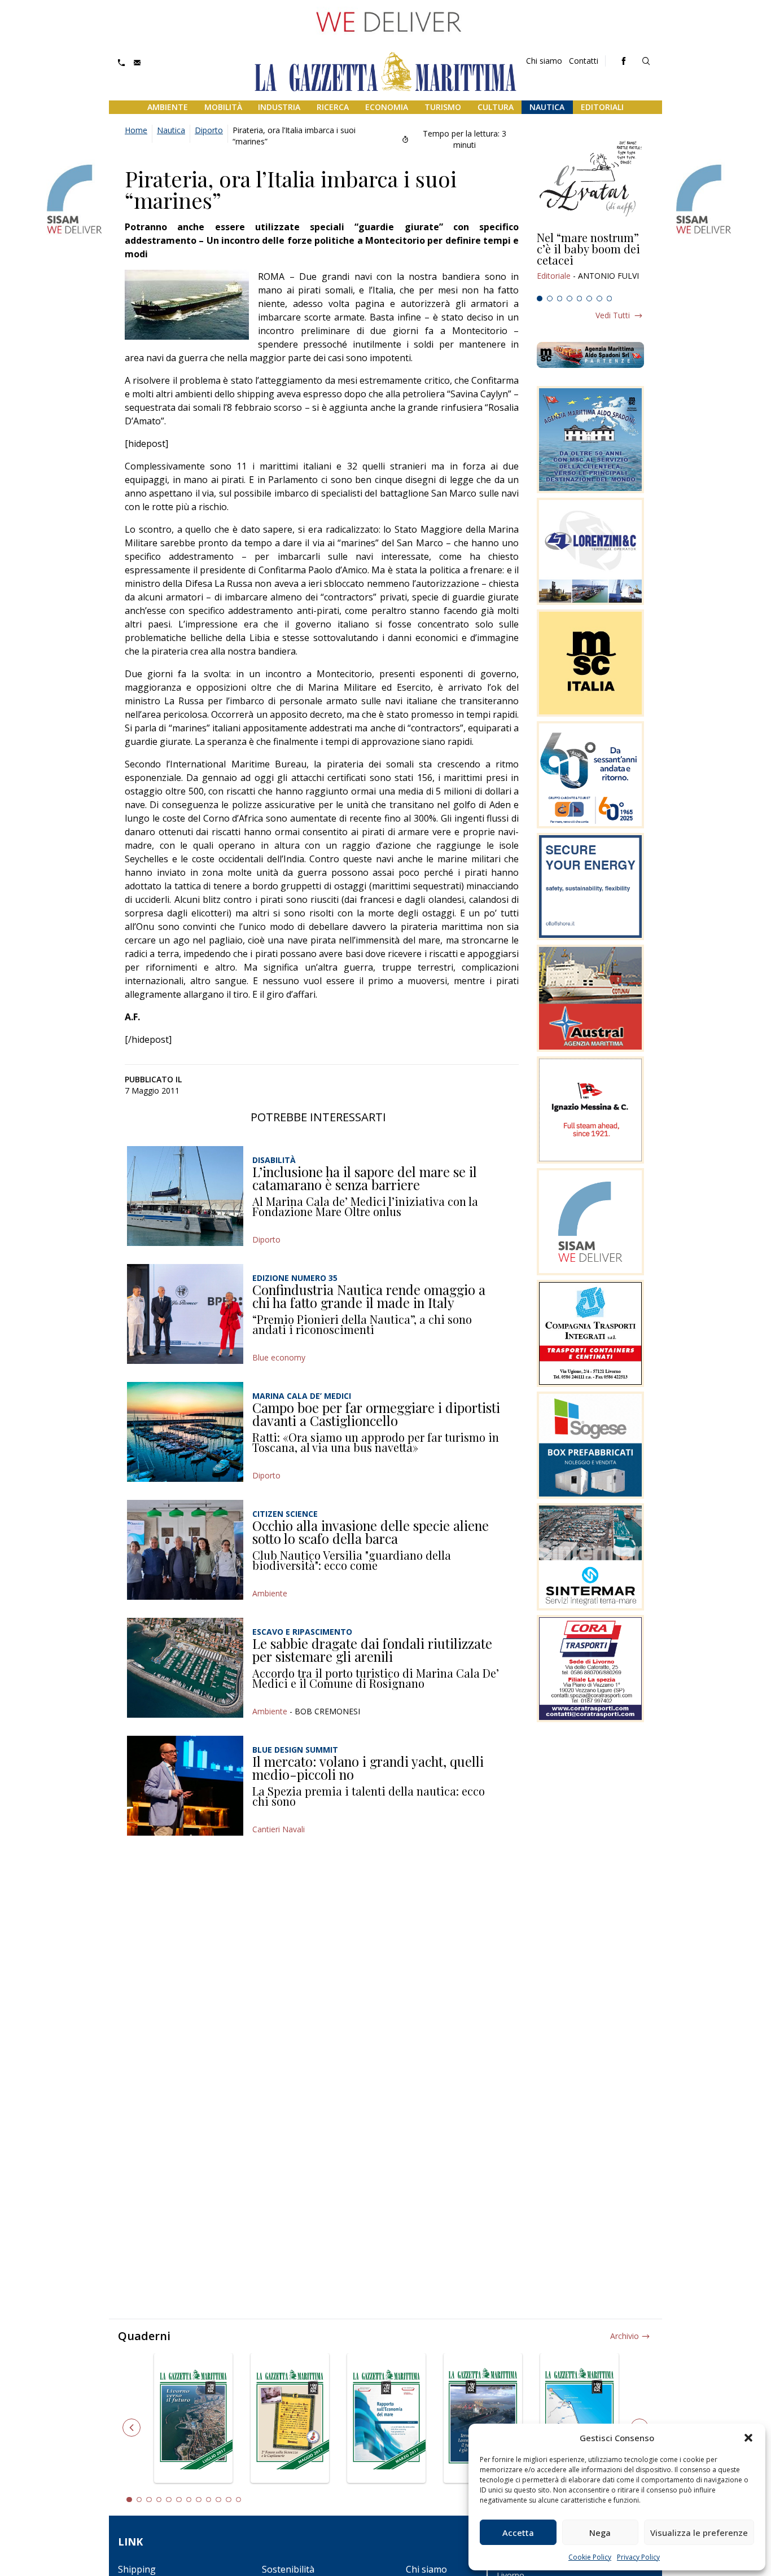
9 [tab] (209, 2500)
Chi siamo (544, 61)
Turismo (443, 107)
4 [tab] (570, 299)
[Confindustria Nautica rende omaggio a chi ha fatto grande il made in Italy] (185, 1314)
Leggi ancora (590, 261)
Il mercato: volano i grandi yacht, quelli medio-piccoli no (368, 1768)
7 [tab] (599, 299)
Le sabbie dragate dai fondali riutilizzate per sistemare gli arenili (372, 1650)
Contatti (584, 61)
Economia (387, 107)
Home (136, 130)
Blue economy (279, 1357)
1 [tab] (540, 299)
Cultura (496, 107)
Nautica (547, 107)
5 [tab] (580, 299)
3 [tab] (560, 299)
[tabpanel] (590, 261)
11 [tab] (229, 2500)
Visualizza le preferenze (699, 2533)
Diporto (209, 130)
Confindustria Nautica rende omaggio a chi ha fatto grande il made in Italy (369, 1296)
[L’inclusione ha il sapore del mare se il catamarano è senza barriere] (185, 1196)
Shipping (137, 2569)
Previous (132, 2428)
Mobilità (223, 107)
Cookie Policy (590, 2557)
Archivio (625, 2336)
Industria (279, 107)
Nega (600, 2533)
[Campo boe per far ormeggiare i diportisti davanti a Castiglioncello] (185, 1432)
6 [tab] (589, 299)
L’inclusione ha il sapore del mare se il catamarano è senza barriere (365, 1178)
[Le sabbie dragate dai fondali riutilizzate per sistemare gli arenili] (185, 1668)
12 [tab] (239, 2500)
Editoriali (602, 107)
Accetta (518, 2533)
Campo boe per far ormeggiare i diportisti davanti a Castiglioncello (376, 1414)
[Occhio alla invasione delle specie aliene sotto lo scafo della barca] (185, 1550)
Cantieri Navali (279, 1829)
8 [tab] (610, 299)
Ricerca (333, 107)
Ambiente (168, 107)
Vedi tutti (613, 315)
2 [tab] (550, 299)
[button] (748, 2438)
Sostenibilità (288, 2569)
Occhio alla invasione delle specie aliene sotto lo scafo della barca (371, 1532)
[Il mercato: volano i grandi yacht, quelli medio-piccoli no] (185, 1786)
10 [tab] (218, 2500)
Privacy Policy (638, 2557)
